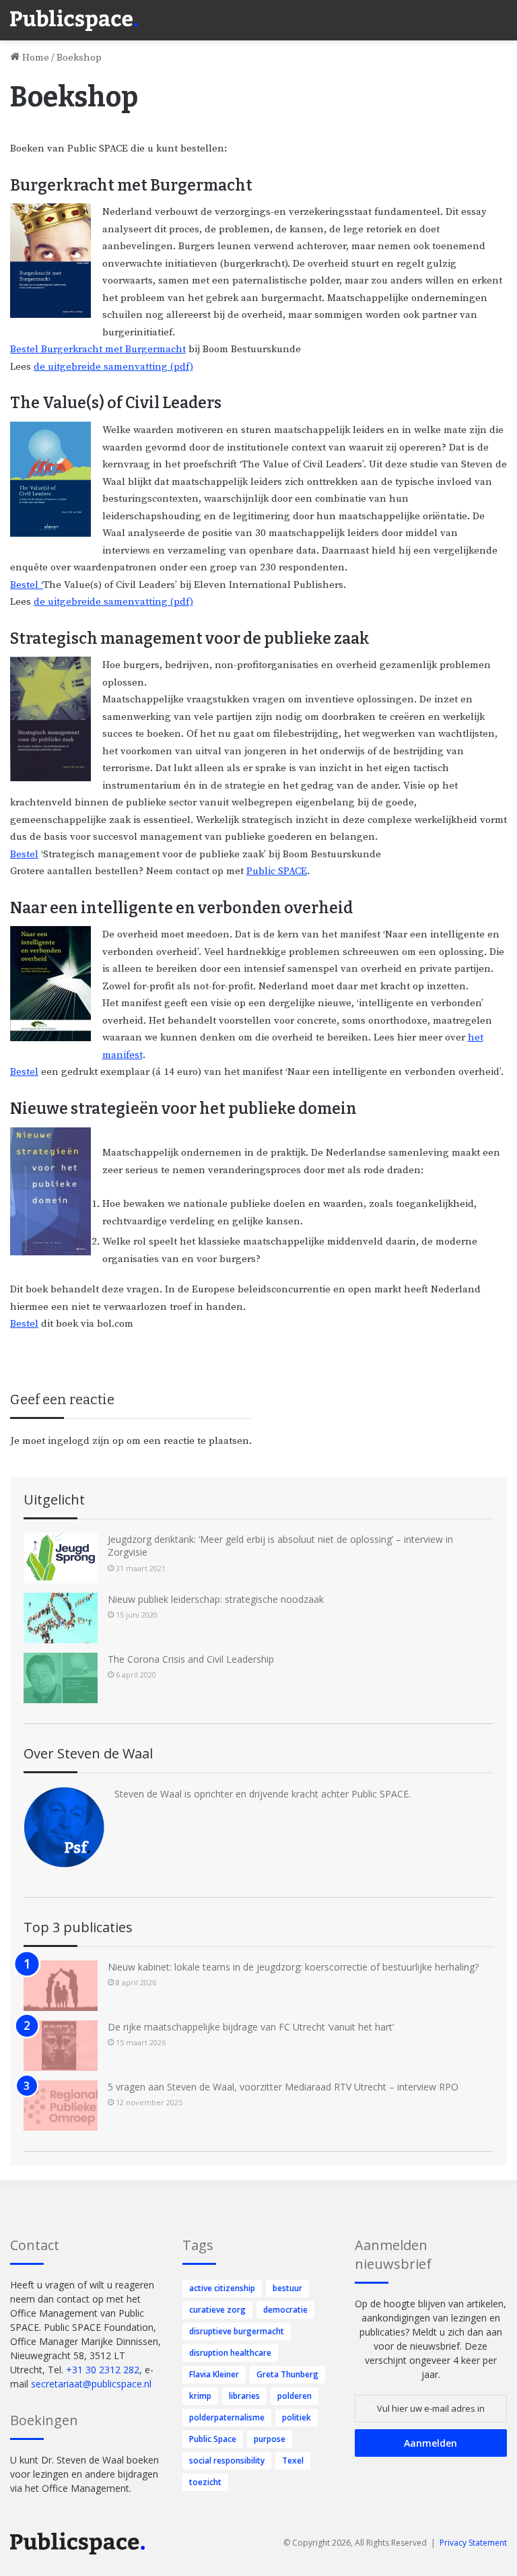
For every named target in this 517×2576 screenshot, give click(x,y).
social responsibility (227, 2461)
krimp (200, 2396)
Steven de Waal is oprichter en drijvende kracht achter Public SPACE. (263, 1794)
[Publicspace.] (74, 20)
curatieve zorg (217, 2310)
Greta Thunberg (287, 2374)
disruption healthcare (230, 2353)
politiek (297, 2417)
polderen (295, 2396)
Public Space (213, 2439)
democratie (285, 2310)
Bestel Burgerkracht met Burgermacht (98, 349)
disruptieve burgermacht (237, 2331)
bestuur (287, 2288)
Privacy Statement (473, 2543)
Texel (293, 2461)
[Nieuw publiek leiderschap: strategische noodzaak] (61, 1618)
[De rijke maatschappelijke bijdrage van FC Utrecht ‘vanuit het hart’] (61, 2046)
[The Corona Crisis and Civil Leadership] (61, 1678)
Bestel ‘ (27, 585)
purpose (270, 2439)
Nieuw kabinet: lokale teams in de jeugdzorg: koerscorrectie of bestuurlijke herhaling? (293, 1967)
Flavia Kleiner (214, 2374)
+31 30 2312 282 (103, 2370)
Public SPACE (277, 871)
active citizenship (222, 2288)
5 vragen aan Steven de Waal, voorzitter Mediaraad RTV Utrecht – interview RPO (283, 2087)
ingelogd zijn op (86, 1441)
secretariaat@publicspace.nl (91, 2384)
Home (34, 58)
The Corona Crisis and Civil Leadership (191, 1659)
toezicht (205, 2482)
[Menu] (500, 13)
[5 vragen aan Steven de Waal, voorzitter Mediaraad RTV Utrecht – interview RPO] (61, 2106)
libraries (244, 2396)
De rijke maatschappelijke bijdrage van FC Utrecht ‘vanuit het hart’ (251, 2027)
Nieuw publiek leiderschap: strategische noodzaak (216, 1599)
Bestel (24, 854)
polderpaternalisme (227, 2417)
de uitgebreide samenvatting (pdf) (113, 367)
